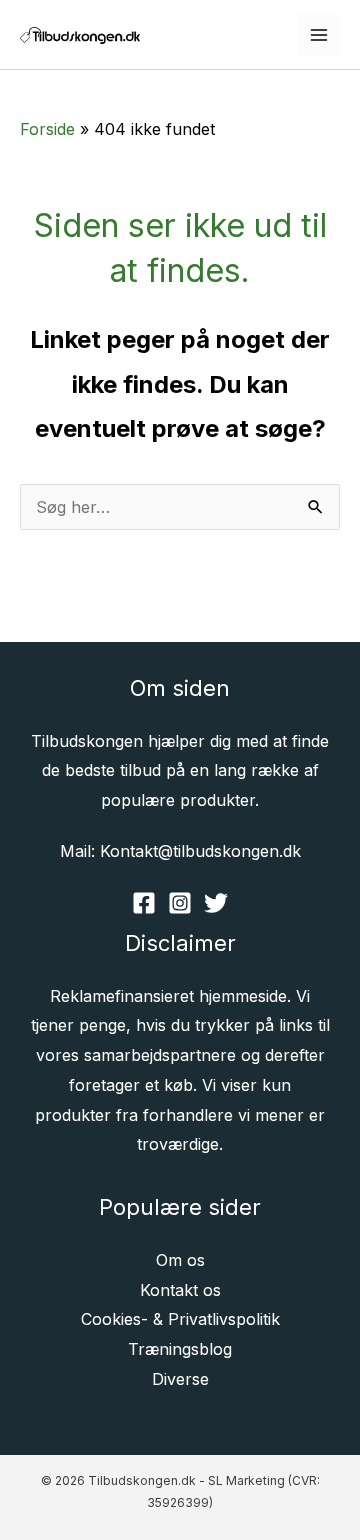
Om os (180, 1260)
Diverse (180, 1379)
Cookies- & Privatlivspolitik (180, 1319)
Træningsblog (180, 1349)
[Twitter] (216, 903)
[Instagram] (180, 903)
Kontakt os (180, 1290)
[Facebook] (144, 903)
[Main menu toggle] (319, 34)
